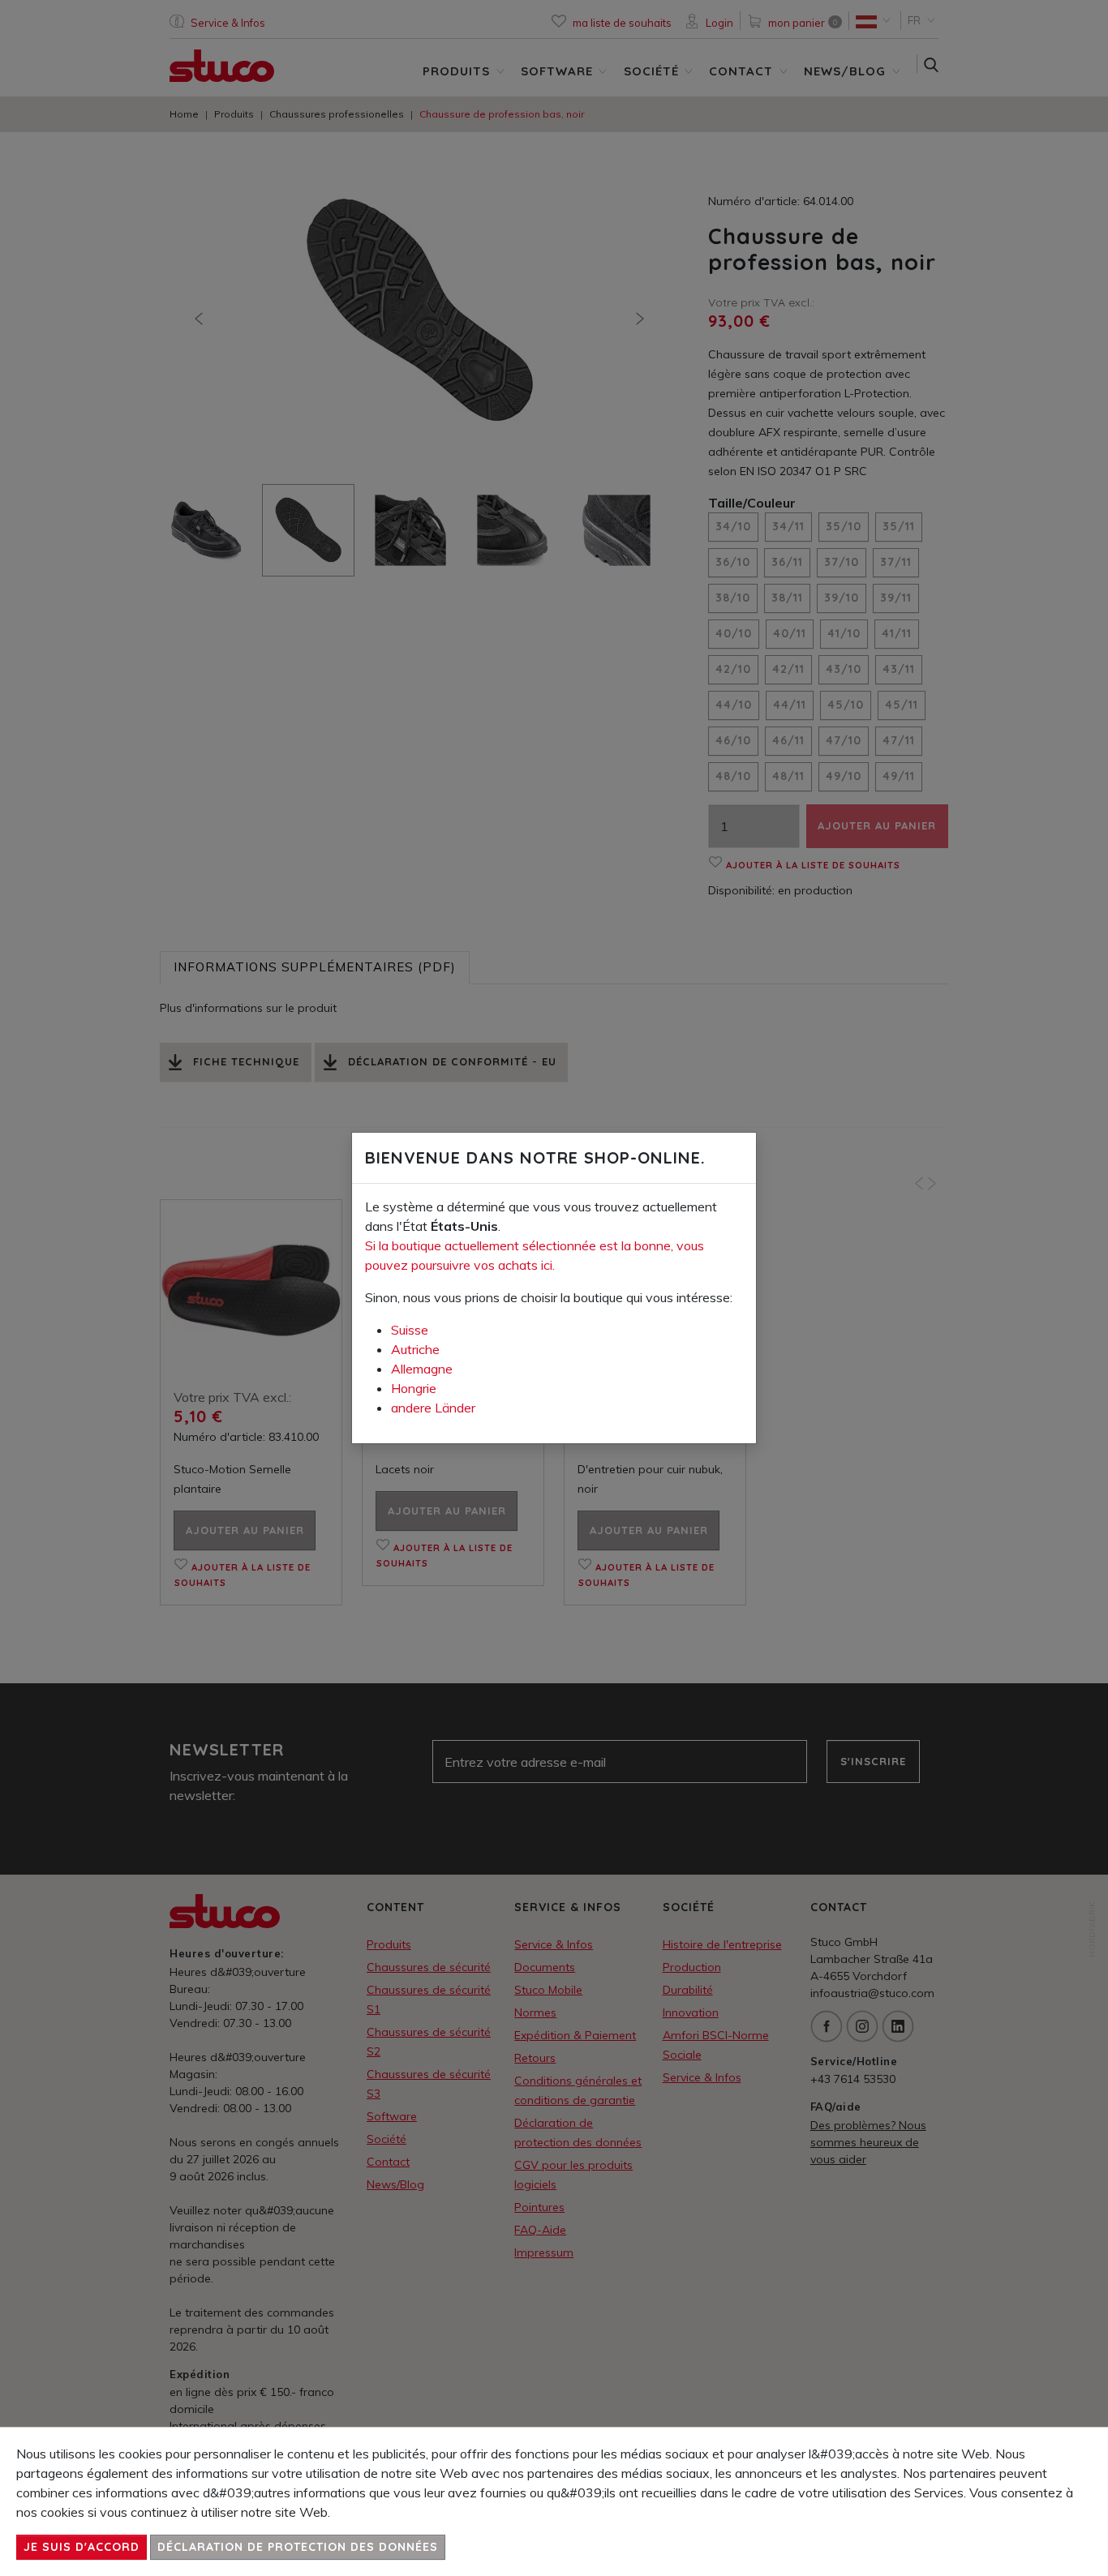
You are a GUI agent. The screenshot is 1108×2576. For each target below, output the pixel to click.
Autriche (415, 1349)
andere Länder (433, 1408)
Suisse (410, 1330)
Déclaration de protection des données (298, 2547)
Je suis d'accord (82, 2547)
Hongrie (414, 1388)
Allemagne (422, 1369)
